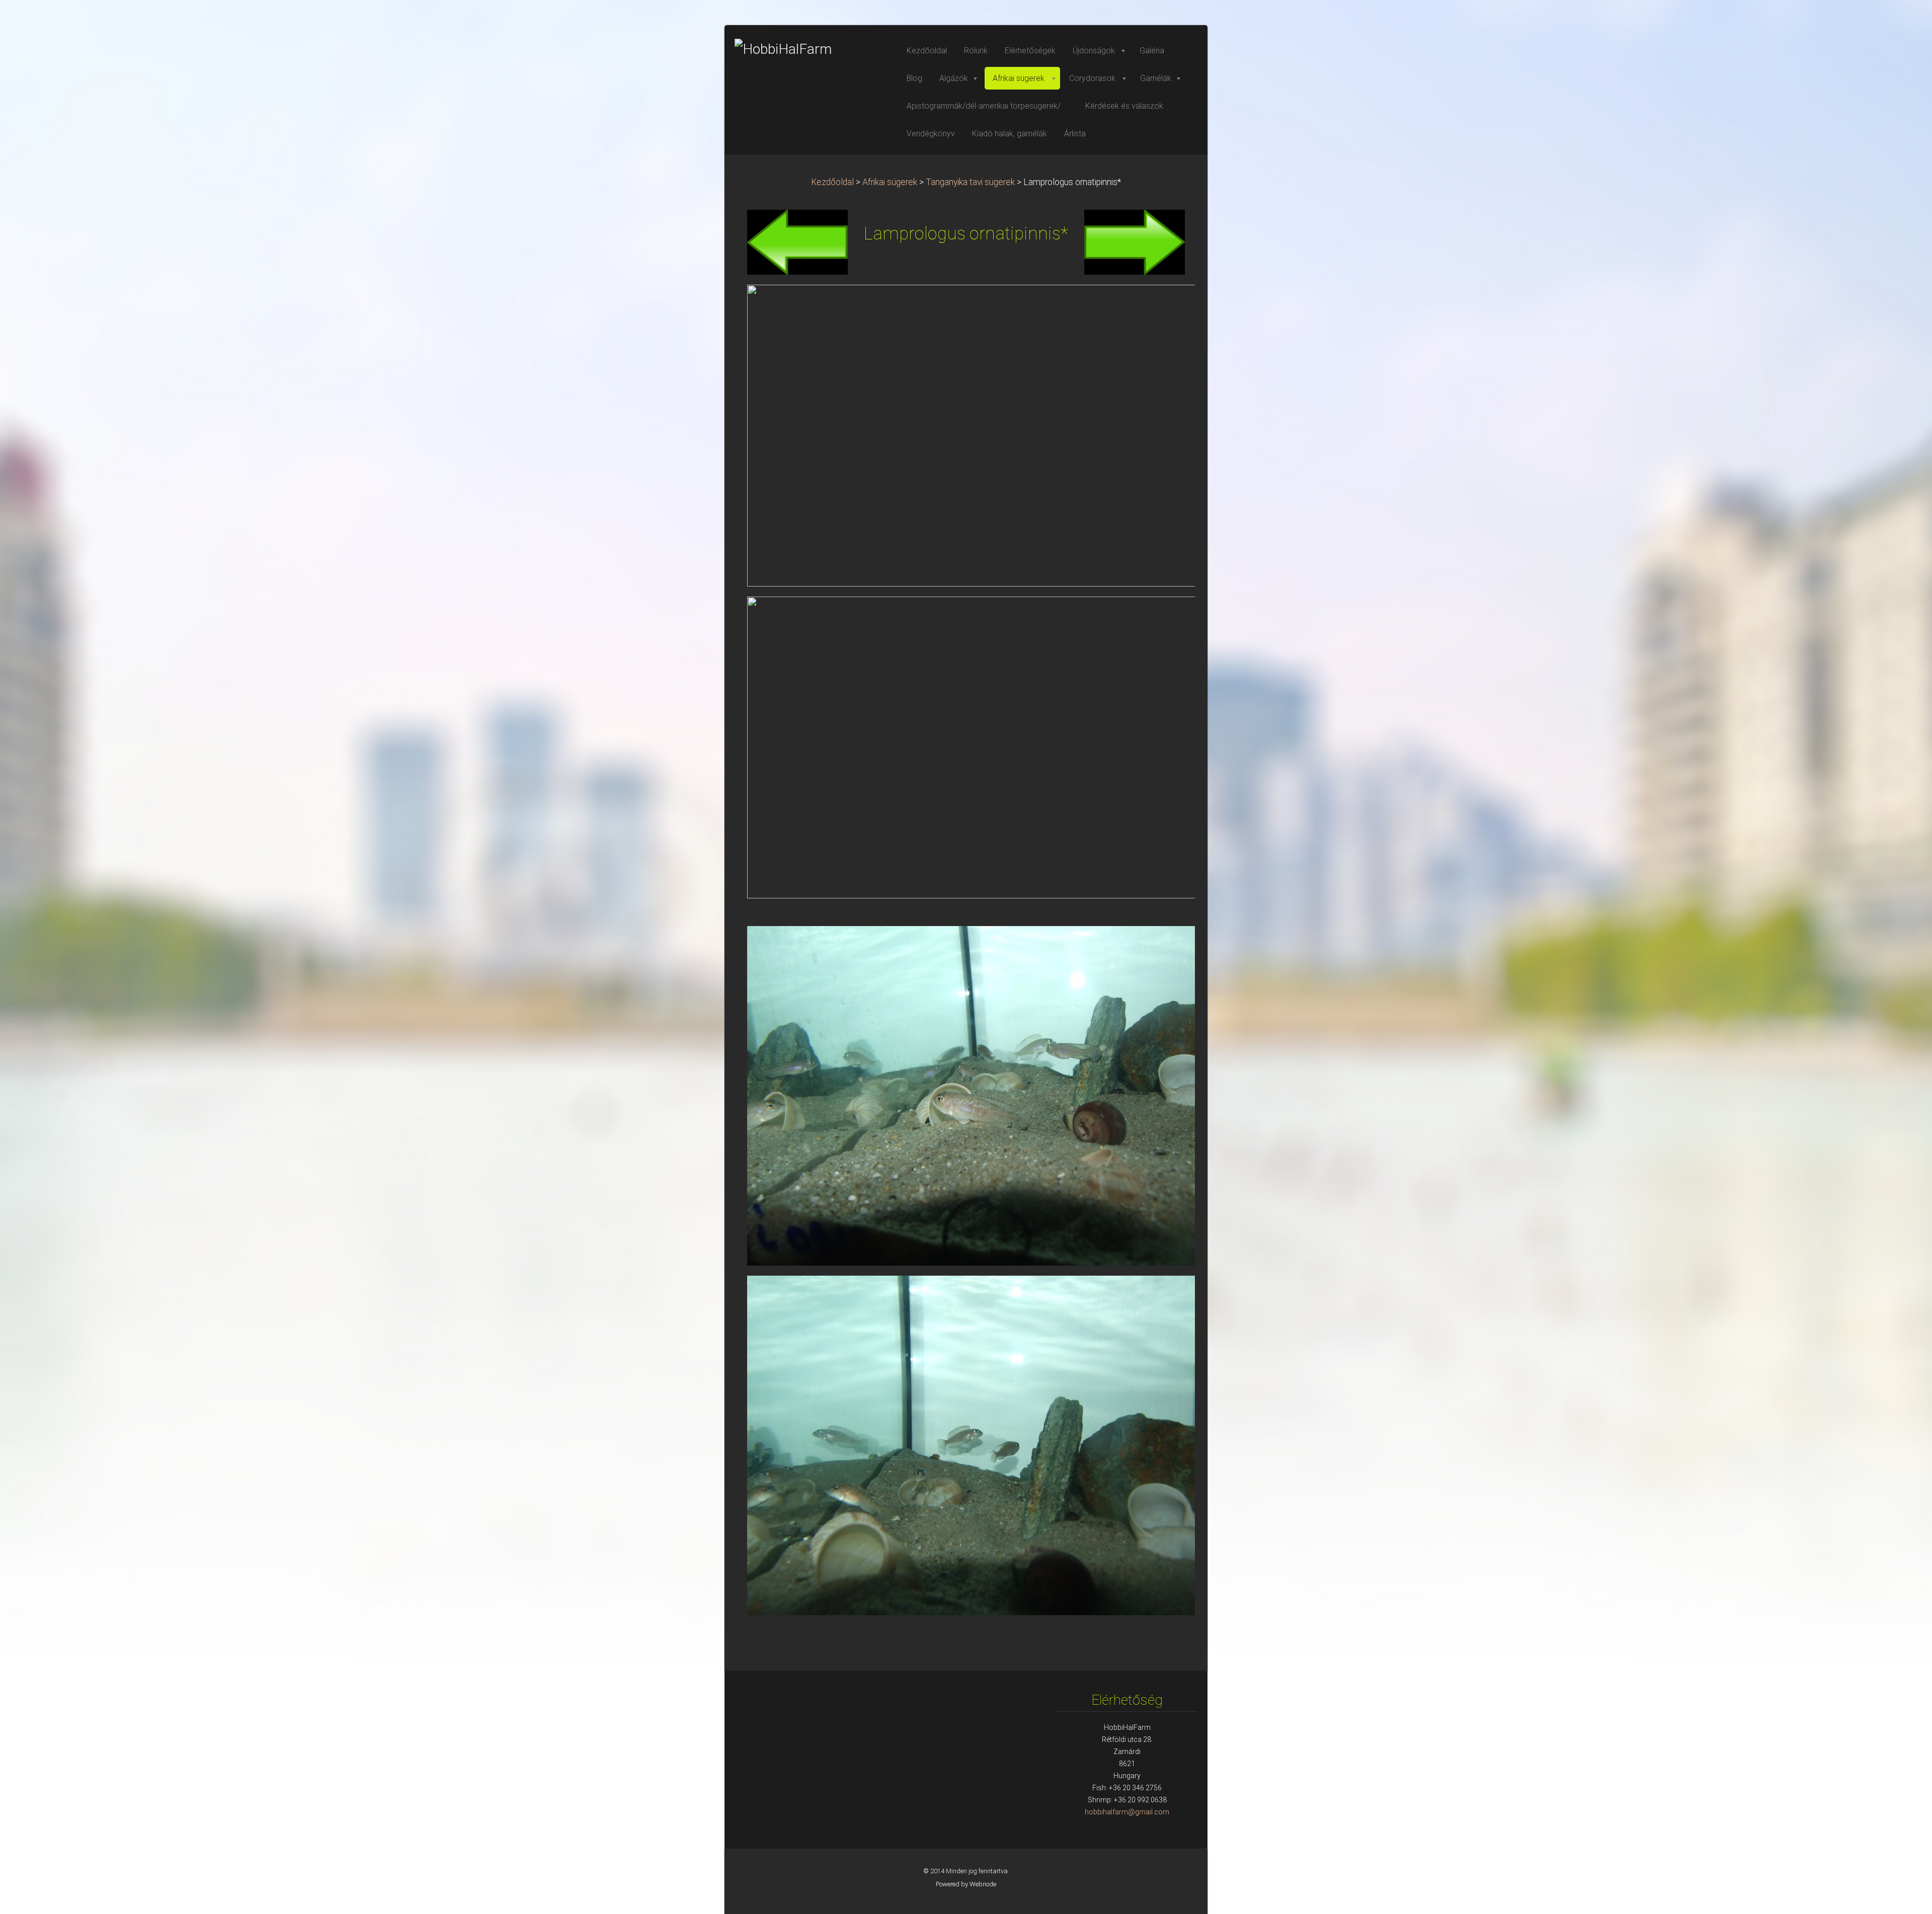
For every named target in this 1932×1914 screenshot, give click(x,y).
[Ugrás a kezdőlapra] (810, 49)
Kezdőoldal (832, 182)
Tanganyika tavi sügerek (970, 182)
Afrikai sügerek (890, 182)
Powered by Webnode (966, 1884)
